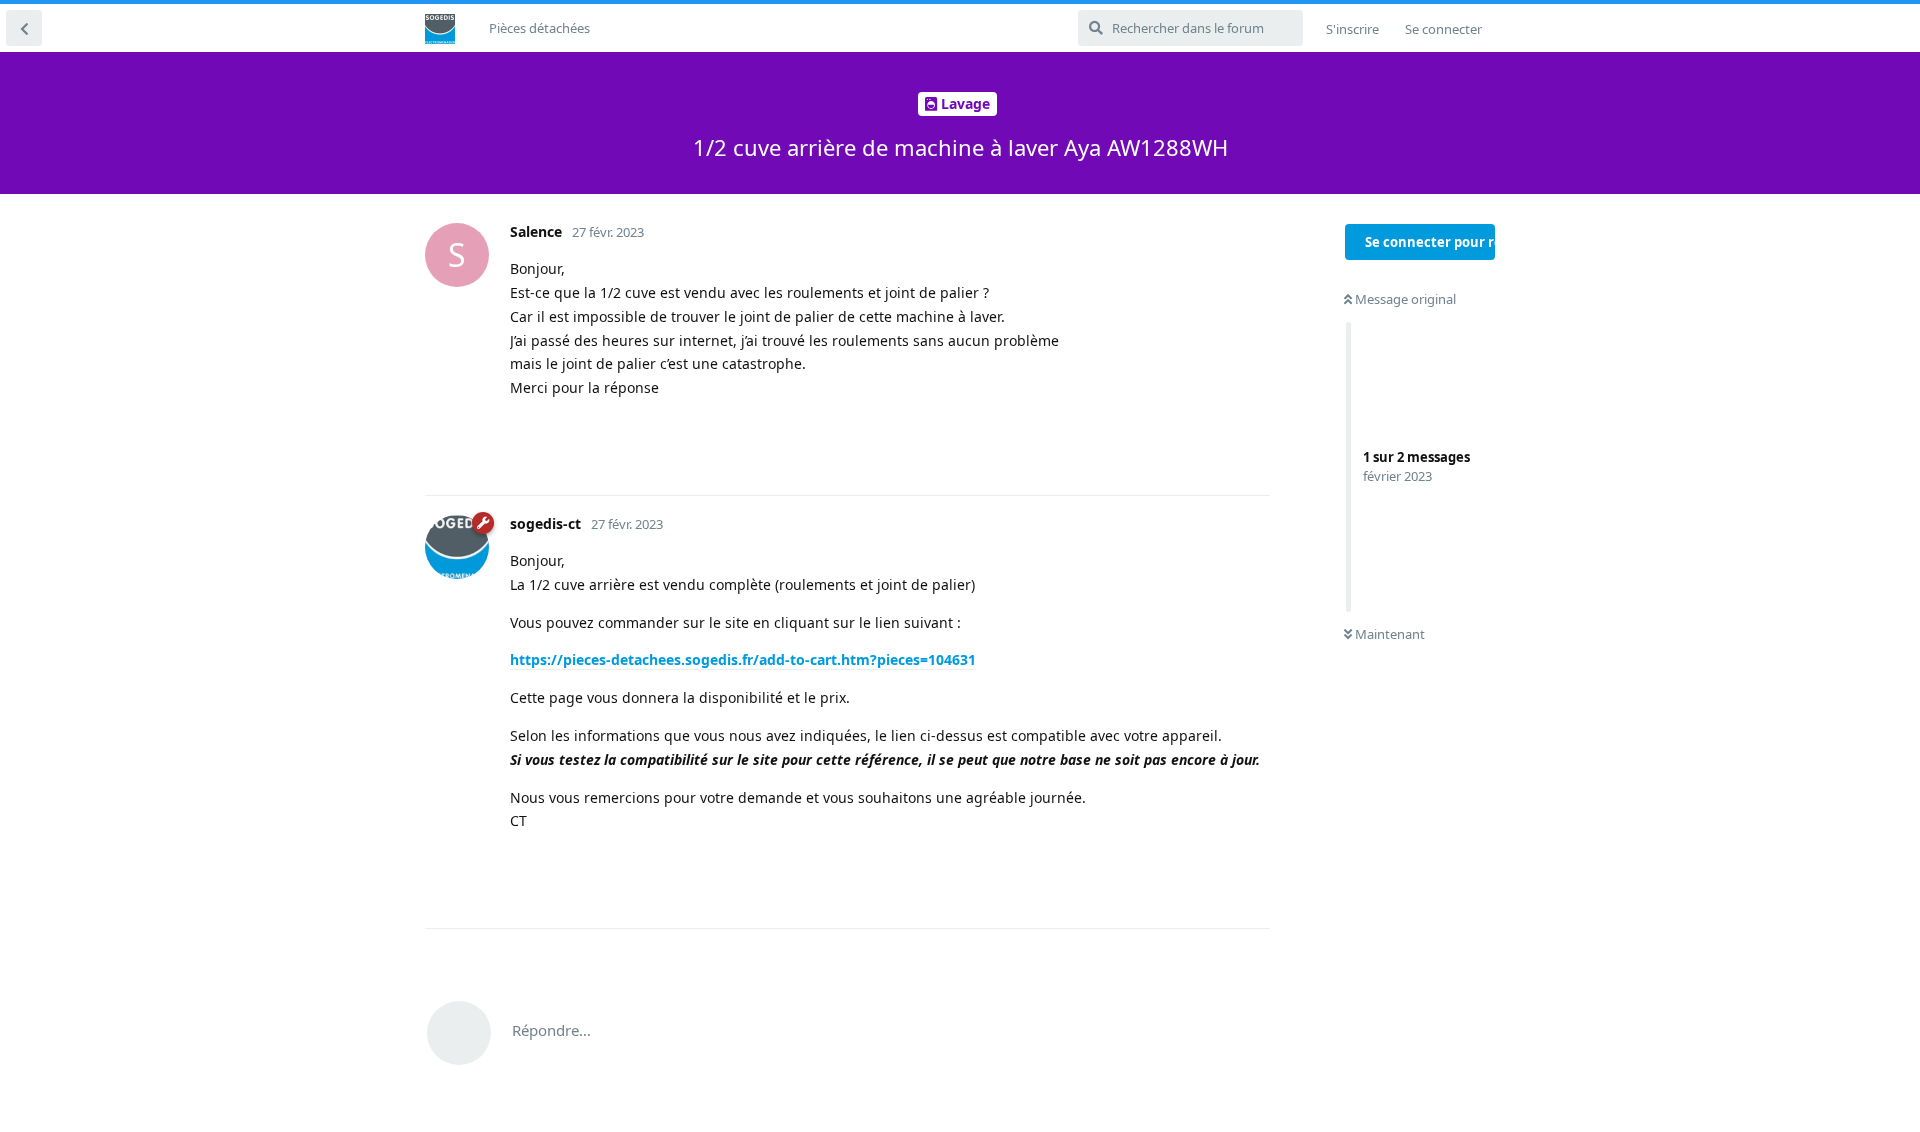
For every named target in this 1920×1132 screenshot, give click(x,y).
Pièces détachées (539, 28)
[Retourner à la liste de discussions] (24, 28)
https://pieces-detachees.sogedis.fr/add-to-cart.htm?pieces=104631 (743, 659)
